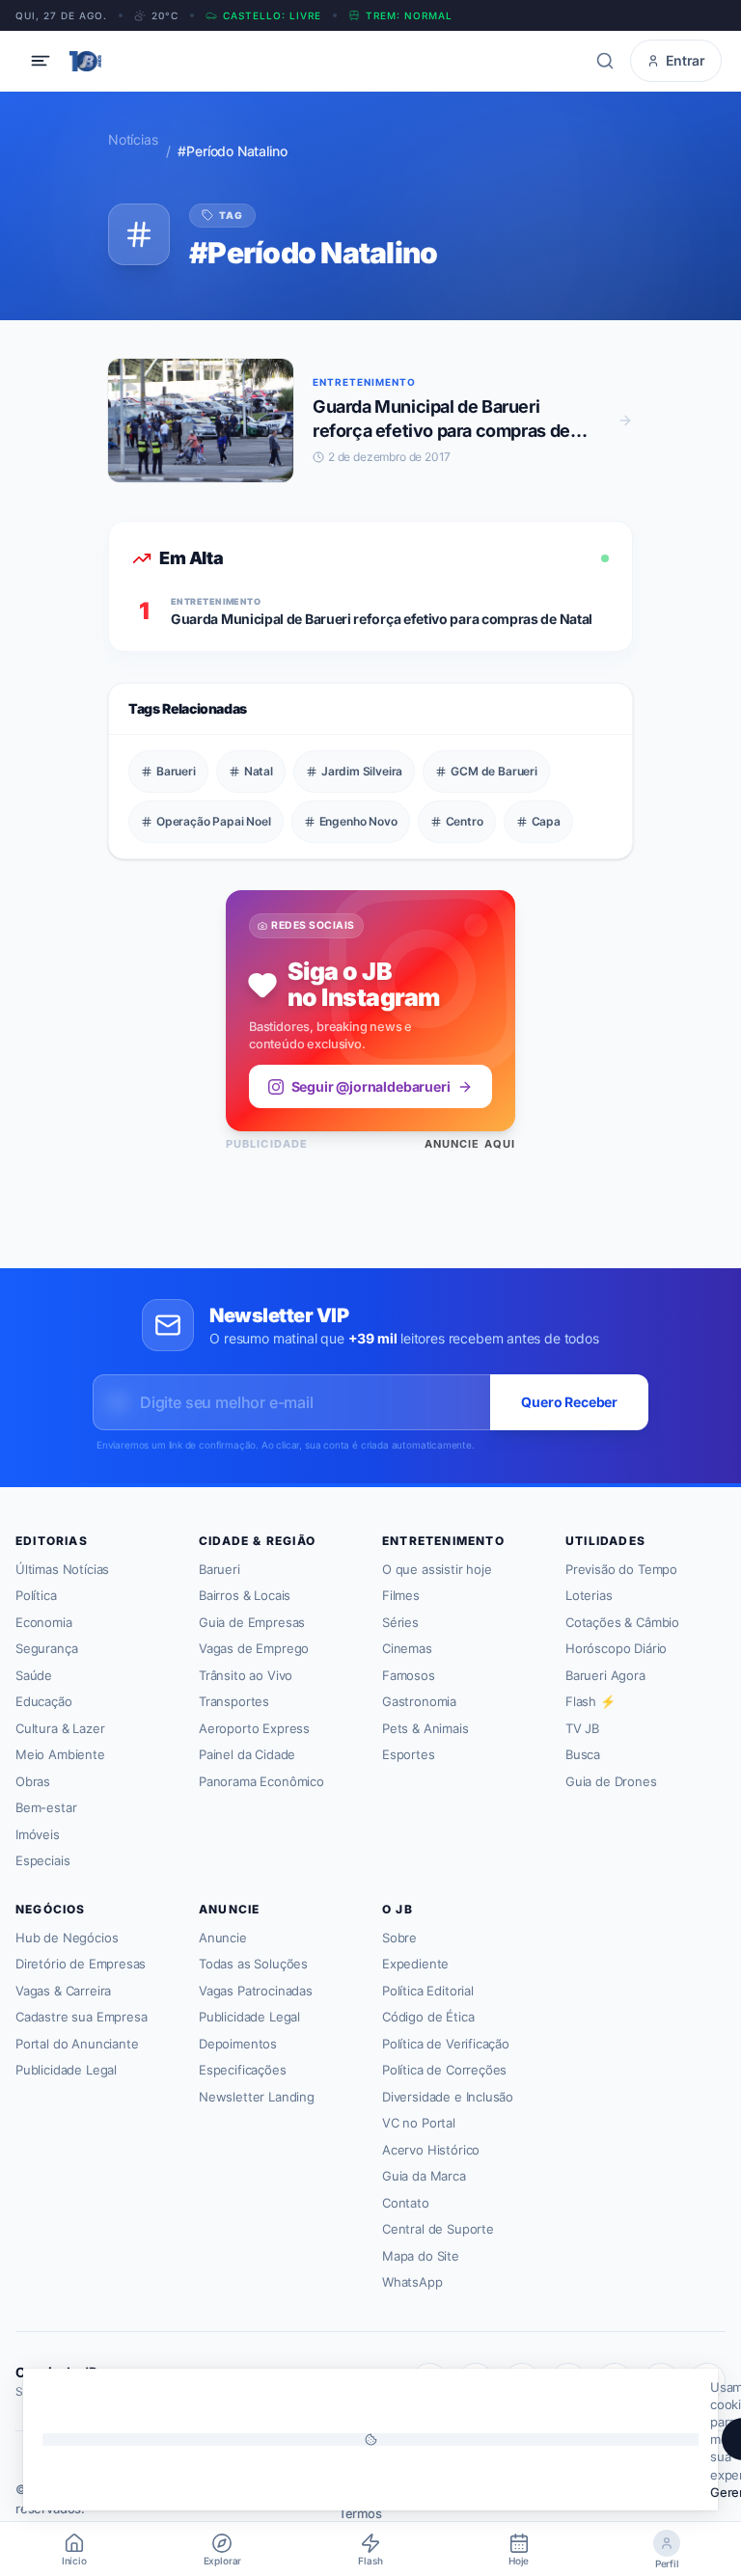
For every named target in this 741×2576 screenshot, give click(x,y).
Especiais (42, 1860)
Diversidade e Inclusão (448, 2097)
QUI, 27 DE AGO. (61, 15)
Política (36, 1595)
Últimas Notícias (62, 1569)
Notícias (133, 139)
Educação (44, 1701)
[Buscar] (605, 61)
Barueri (176, 771)
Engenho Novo (358, 821)
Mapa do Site (421, 2256)
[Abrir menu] (41, 61)
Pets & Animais (425, 1728)
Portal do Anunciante (77, 2044)
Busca (583, 1754)
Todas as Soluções (253, 1964)
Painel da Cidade (247, 1754)
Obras (33, 1781)
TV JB (582, 1728)
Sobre (399, 1938)
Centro (465, 821)
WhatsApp (412, 2282)
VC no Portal (419, 2123)
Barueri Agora (605, 1675)
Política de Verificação (446, 2044)
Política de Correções (444, 2070)
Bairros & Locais (245, 1595)
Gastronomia (419, 1701)
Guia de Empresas (252, 1622)
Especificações (243, 2070)
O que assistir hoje (437, 1569)
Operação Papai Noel (214, 821)
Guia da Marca (424, 2176)
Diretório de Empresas (81, 1964)
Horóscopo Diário (616, 1648)
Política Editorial (428, 1991)
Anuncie (223, 1938)
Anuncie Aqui (470, 1144)
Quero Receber (569, 1402)
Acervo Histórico (431, 2150)
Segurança (46, 1648)
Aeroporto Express (254, 1728)
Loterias (589, 1595)
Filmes (401, 1595)
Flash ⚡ (590, 1701)
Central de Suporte (438, 2229)
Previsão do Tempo (621, 1569)
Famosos (409, 1675)
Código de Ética (428, 2017)
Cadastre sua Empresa (81, 2017)
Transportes (234, 1701)
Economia (44, 1622)
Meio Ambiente (60, 1754)
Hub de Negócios (67, 1938)
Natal (259, 771)
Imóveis (38, 1834)
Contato (406, 2203)
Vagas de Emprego (254, 1648)
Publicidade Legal (66, 2070)
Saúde (34, 1675)
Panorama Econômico (261, 1781)
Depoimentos (238, 2044)
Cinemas (407, 1648)
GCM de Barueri (494, 771)
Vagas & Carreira (63, 1991)
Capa (546, 821)
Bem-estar (46, 1807)
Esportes (409, 1754)
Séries (400, 1622)
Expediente (415, 1964)
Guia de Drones (611, 1781)
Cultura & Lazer (60, 1728)
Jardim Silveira (362, 771)
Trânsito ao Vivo (246, 1675)
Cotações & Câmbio (622, 1622)
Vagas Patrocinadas (256, 1991)
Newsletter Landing (257, 2097)
